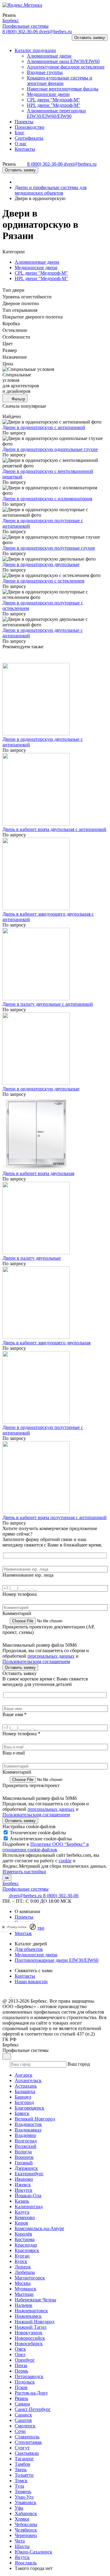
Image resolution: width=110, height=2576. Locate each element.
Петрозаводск (29, 2376)
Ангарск (24, 2075)
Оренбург (25, 2360)
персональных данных (51, 1656)
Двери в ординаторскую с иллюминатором (47, 499)
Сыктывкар (27, 2453)
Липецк (23, 2267)
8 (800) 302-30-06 (21, 32)
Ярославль (26, 2563)
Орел (20, 2354)
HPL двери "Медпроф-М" (41, 278)
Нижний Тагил (31, 2327)
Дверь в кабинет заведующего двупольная (46, 1343)
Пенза (21, 2365)
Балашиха (25, 2091)
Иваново (24, 2179)
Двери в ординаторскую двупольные (41, 564)
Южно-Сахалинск (33, 2552)
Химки (22, 2519)
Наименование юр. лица (28, 1575)
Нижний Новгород (35, 2322)
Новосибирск (29, 2344)
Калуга (22, 2212)
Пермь (21, 2371)
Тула (19, 2486)
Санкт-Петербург (33, 2409)
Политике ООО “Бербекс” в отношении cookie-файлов (46, 1847)
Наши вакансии (31, 1981)
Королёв (23, 2234)
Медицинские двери (36, 267)
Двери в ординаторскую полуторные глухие (49, 548)
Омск (20, 2349)
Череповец (26, 2535)
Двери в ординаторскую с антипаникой (44, 427)
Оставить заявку (90, 38)
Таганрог (24, 2459)
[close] (3, 1927)
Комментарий (17, 1613)
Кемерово (25, 2217)
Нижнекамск (28, 2316)
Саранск (23, 2415)
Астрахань (26, 2086)
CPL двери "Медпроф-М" (41, 273)
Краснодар (26, 2245)
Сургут (22, 2448)
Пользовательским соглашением (36, 1661)
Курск (21, 2261)
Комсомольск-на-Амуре (39, 2228)
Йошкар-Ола (28, 2196)
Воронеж (24, 2157)
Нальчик (24, 2305)
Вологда (23, 2152)
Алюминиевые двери (37, 262)
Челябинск (26, 2530)
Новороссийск (30, 2338)
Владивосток (28, 2124)
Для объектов (29, 1949)
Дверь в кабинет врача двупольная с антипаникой (54, 829)
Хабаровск (26, 2513)
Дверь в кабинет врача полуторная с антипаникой (55, 1517)
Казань (22, 2201)
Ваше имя (15, 1714)
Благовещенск (29, 2108)
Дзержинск (26, 2168)
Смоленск (25, 2426)
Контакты (25, 1976)
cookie (65, 1861)
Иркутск (24, 2190)
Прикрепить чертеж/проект (31, 1785)
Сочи (20, 2431)
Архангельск (28, 2080)
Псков (21, 2387)
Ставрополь (27, 2437)
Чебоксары (26, 2524)
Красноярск (27, 2250)
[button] (10, 40)
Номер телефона (20, 1594)
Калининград (29, 2206)
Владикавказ (28, 2130)
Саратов (23, 2420)
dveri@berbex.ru (55, 32)
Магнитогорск (30, 2278)
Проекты (24, 1917)
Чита (20, 2541)
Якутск (22, 2557)
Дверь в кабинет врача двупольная (38, 1173)
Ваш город (79, 2064)
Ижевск (23, 2185)
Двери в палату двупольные (32, 1258)
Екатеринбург (29, 2174)
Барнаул (23, 2097)
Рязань (21, 2398)
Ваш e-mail (14, 1753)
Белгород (24, 2102)
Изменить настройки (24, 1872)
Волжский (26, 2146)
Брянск (22, 2113)
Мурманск (26, 2289)
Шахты (22, 2546)
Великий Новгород (35, 2119)
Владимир (25, 2135)
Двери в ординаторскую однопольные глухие (50, 449)
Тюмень (23, 2492)
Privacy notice (17, 1927)
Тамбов (22, 2464)
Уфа (19, 2508)
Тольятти (24, 2475)
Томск (21, 2481)
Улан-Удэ (24, 2497)
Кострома (25, 2239)
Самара (22, 2404)
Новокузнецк (29, 2333)
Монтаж (23, 1933)
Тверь (21, 2470)
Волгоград (26, 2141)
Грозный (24, 2163)
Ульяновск (26, 2502)
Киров (21, 2223)
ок (7, 1878)
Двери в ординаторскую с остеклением (43, 581)
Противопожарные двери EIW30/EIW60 (57, 1960)
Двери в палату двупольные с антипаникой (48, 1004)
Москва (23, 2283)
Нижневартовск (31, 2311)
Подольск (25, 2382)
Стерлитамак (28, 2442)
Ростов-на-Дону (31, 2393)
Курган (22, 2256)
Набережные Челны (35, 2300)
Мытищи (24, 2294)
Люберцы (25, 2272)
